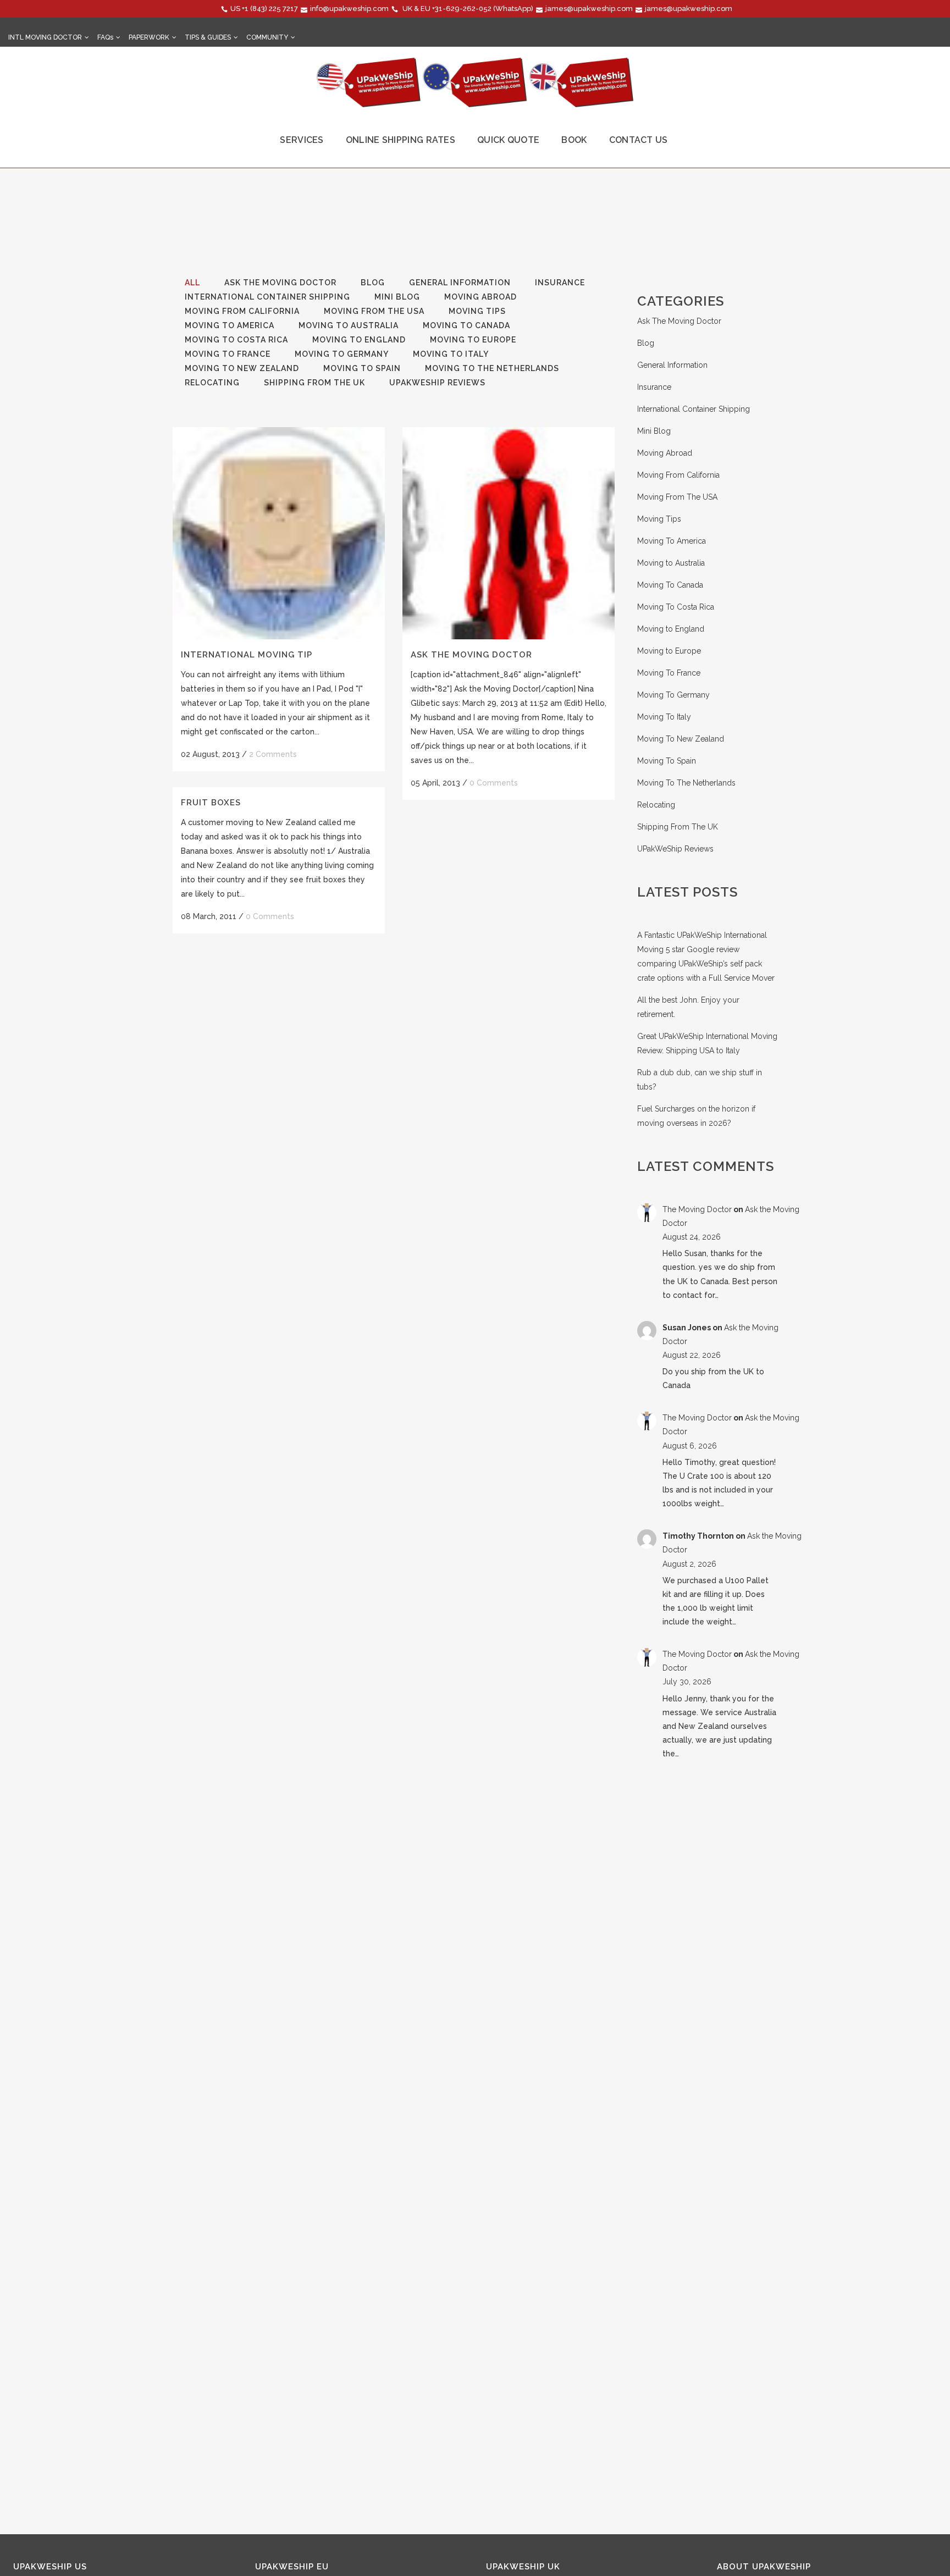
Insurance (654, 387)
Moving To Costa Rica (676, 607)
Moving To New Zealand (681, 739)
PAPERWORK (149, 37)
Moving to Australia (671, 563)
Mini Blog (654, 431)
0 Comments (494, 783)
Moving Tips (659, 519)
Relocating (656, 805)
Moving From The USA (677, 497)
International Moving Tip (247, 655)
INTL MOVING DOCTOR (45, 37)
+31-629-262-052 (462, 9)
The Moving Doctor (697, 1209)
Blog (646, 343)
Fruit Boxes (211, 803)
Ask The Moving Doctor (471, 655)
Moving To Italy (664, 717)
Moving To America (672, 541)
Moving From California (678, 475)
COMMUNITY (267, 37)
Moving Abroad (665, 453)
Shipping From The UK (678, 827)
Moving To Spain (667, 761)
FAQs (105, 37)
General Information (672, 365)
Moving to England (671, 629)
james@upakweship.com (589, 9)
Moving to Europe (669, 651)
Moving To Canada (670, 585)
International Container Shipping (694, 409)
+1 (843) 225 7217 (270, 9)
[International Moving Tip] (279, 533)
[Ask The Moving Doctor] (509, 533)
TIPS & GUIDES (208, 37)
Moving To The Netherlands (686, 783)
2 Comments (273, 754)
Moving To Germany (673, 695)
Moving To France (669, 673)
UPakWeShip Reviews (675, 849)
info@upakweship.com (349, 9)
